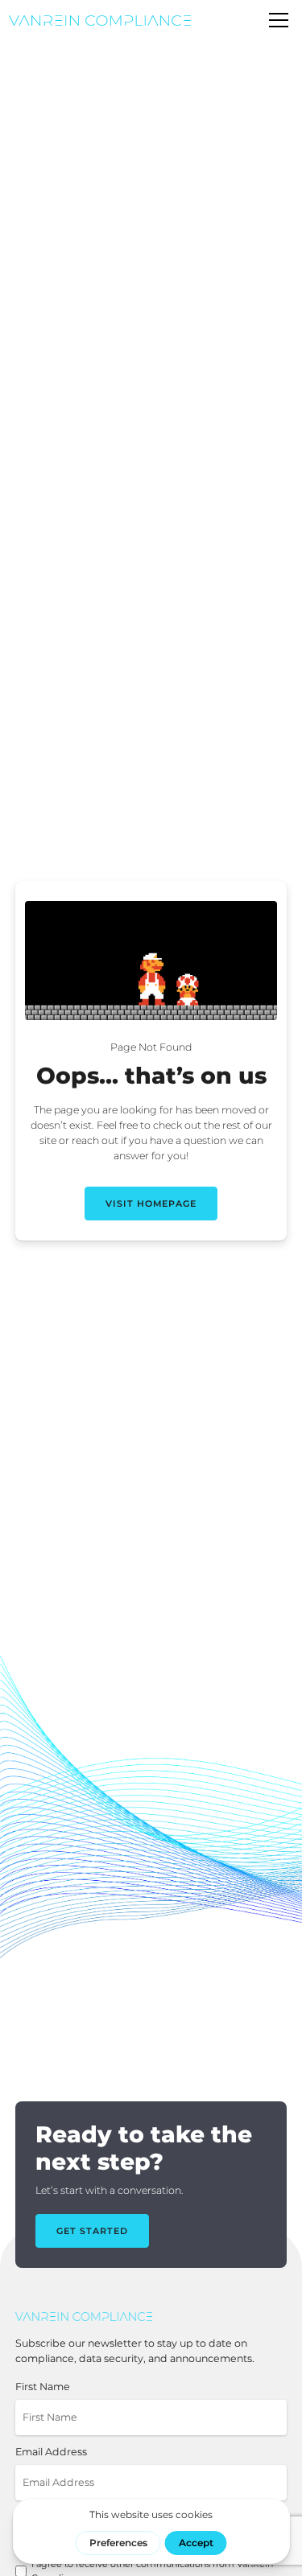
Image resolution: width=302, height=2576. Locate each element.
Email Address (51, 2452)
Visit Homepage (151, 1204)
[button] (276, 20)
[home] (100, 21)
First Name (43, 2387)
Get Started (92, 2231)
